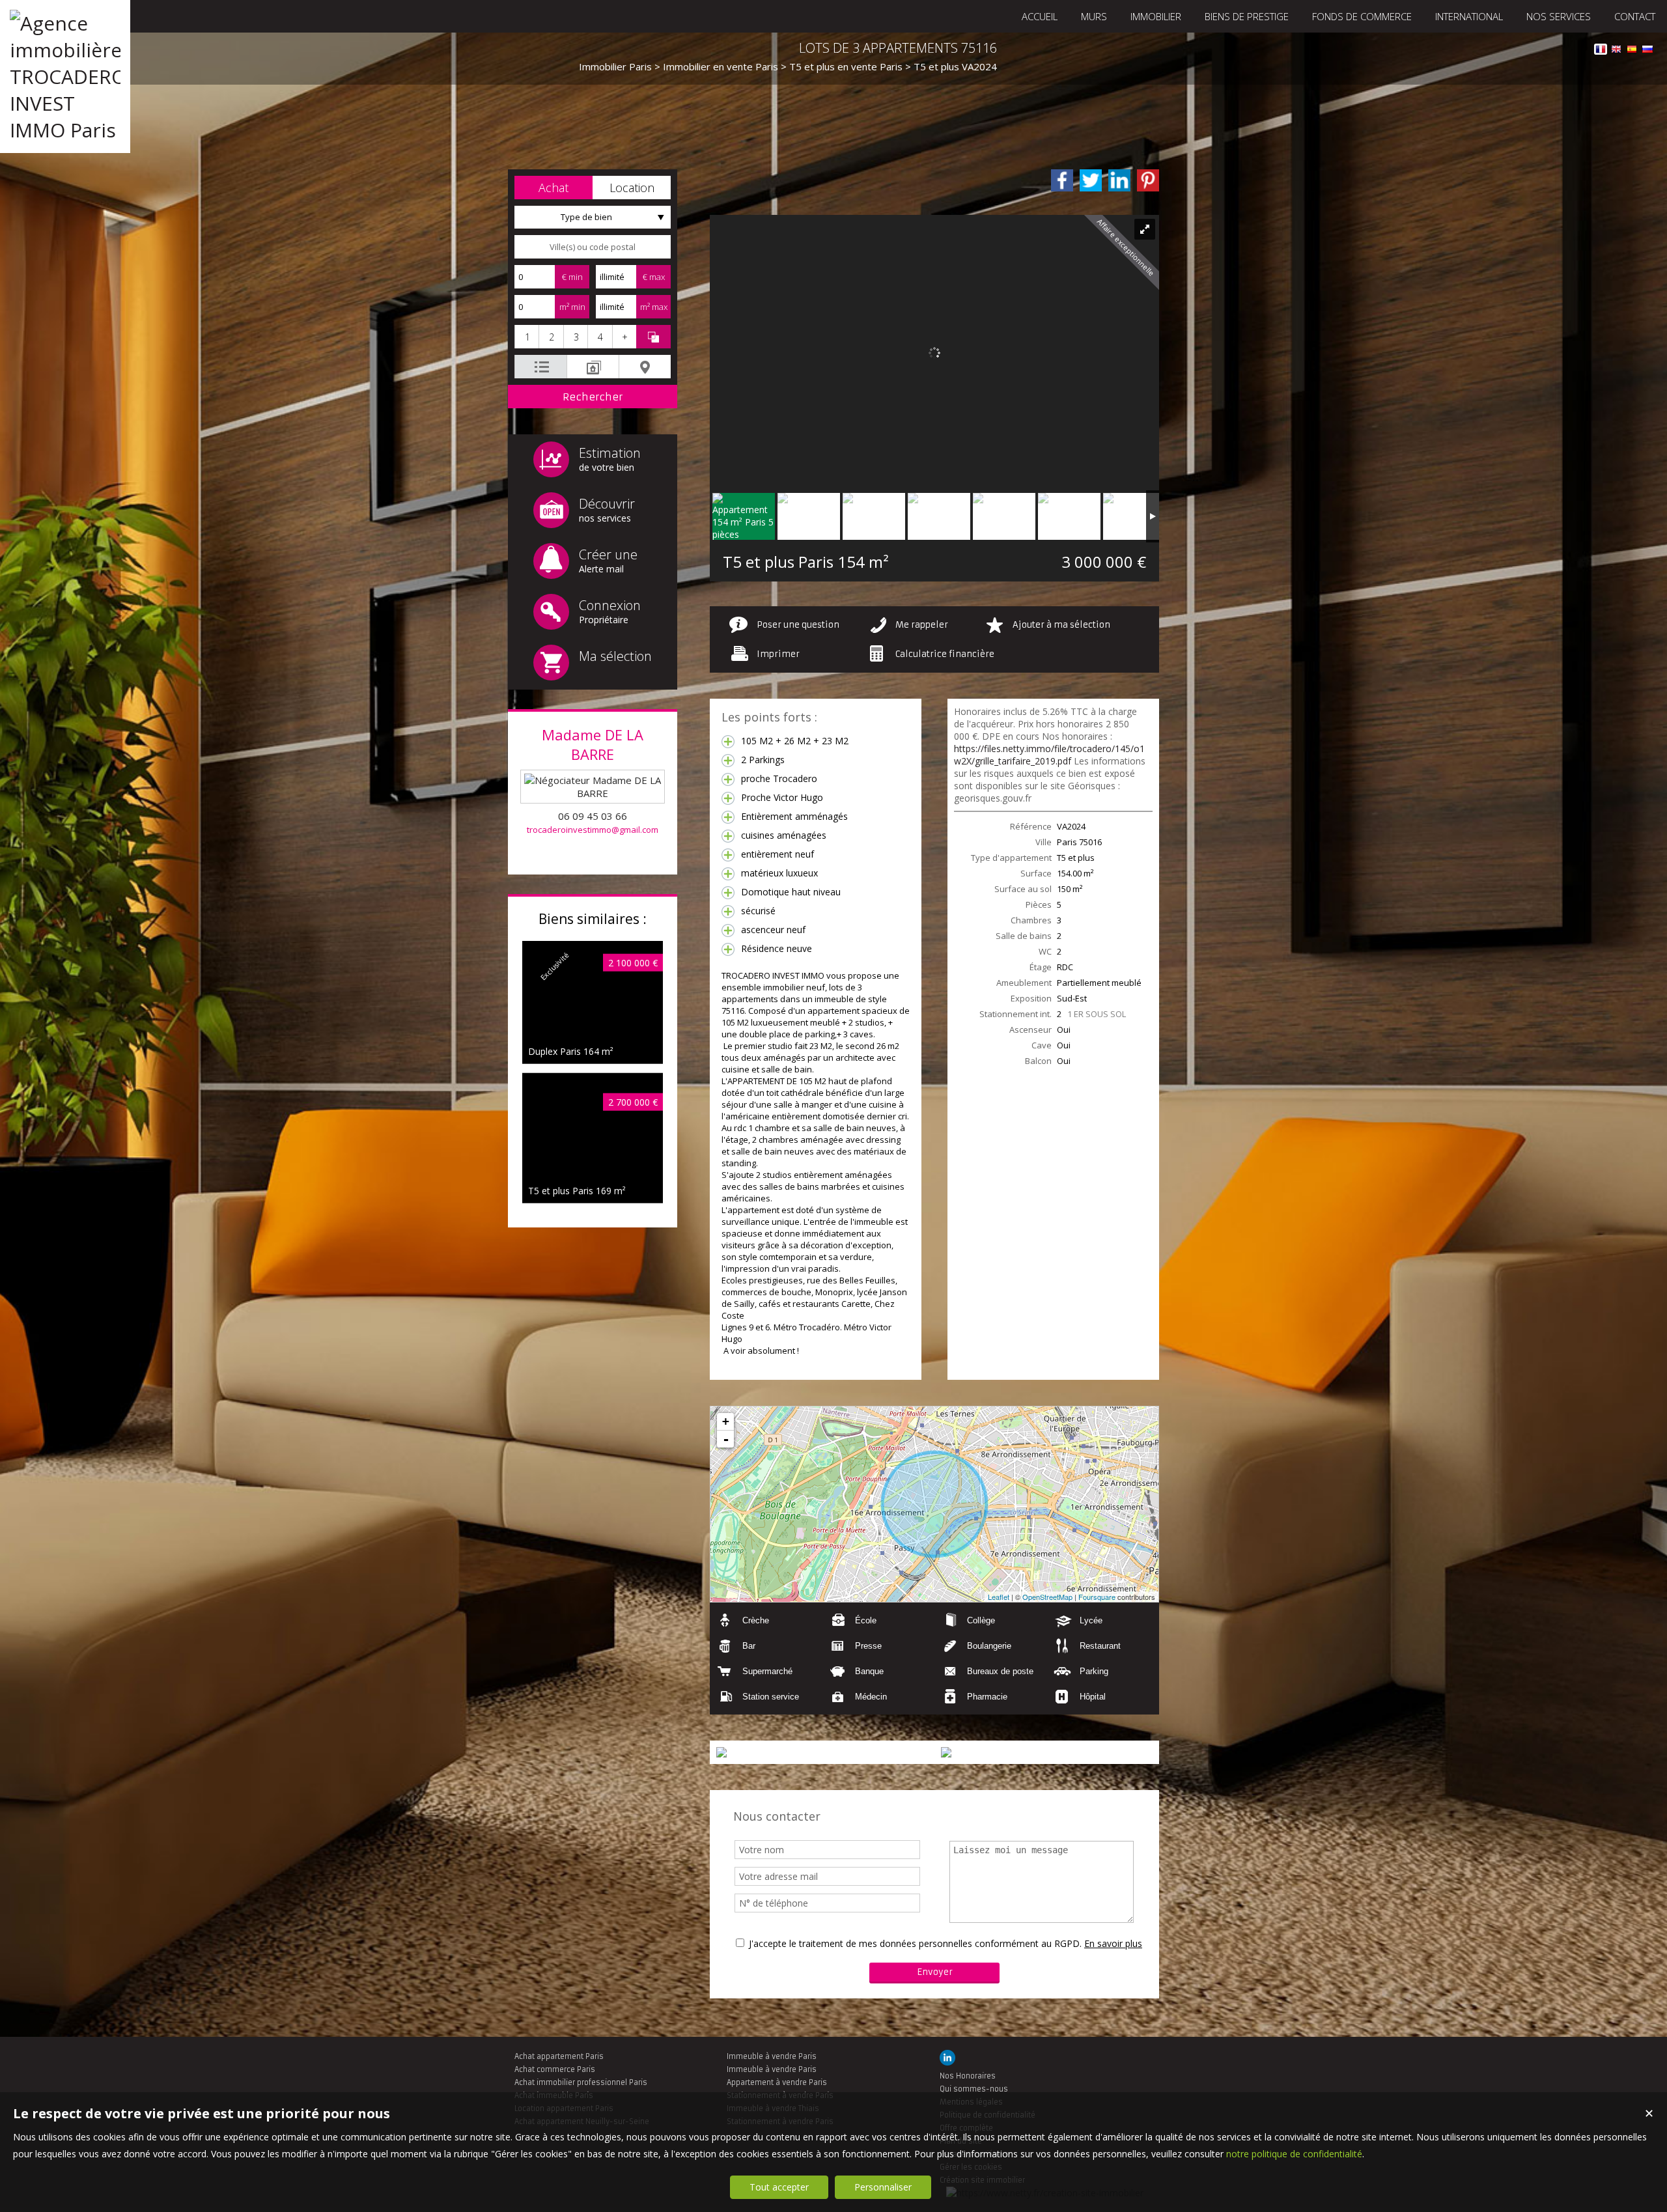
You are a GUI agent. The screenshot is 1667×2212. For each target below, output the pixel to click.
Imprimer (778, 654)
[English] (1616, 51)
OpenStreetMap (1047, 1597)
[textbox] (593, 247)
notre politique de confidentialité (1294, 2154)
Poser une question (798, 625)
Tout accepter (779, 2187)
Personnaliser (883, 2187)
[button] (553, 188)
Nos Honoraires (968, 2076)
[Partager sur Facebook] (1062, 180)
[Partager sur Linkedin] (1119, 180)
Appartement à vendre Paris (777, 2082)
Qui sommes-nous (974, 2089)
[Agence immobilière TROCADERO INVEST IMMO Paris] (65, 130)
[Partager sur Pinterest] (1148, 180)
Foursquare (1097, 1597)
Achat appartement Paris (559, 2056)
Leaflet (999, 1597)
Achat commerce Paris (555, 2069)
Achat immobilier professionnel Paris (581, 2082)
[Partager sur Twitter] (1091, 180)
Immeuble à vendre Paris (772, 2056)
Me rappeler (922, 625)
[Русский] (1647, 51)
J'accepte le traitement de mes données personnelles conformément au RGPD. (915, 1943)
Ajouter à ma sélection (1061, 625)
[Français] (1601, 51)
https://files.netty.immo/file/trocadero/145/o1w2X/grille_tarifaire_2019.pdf (1049, 755)
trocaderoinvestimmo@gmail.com (593, 830)
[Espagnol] (1632, 51)
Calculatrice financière (945, 654)
